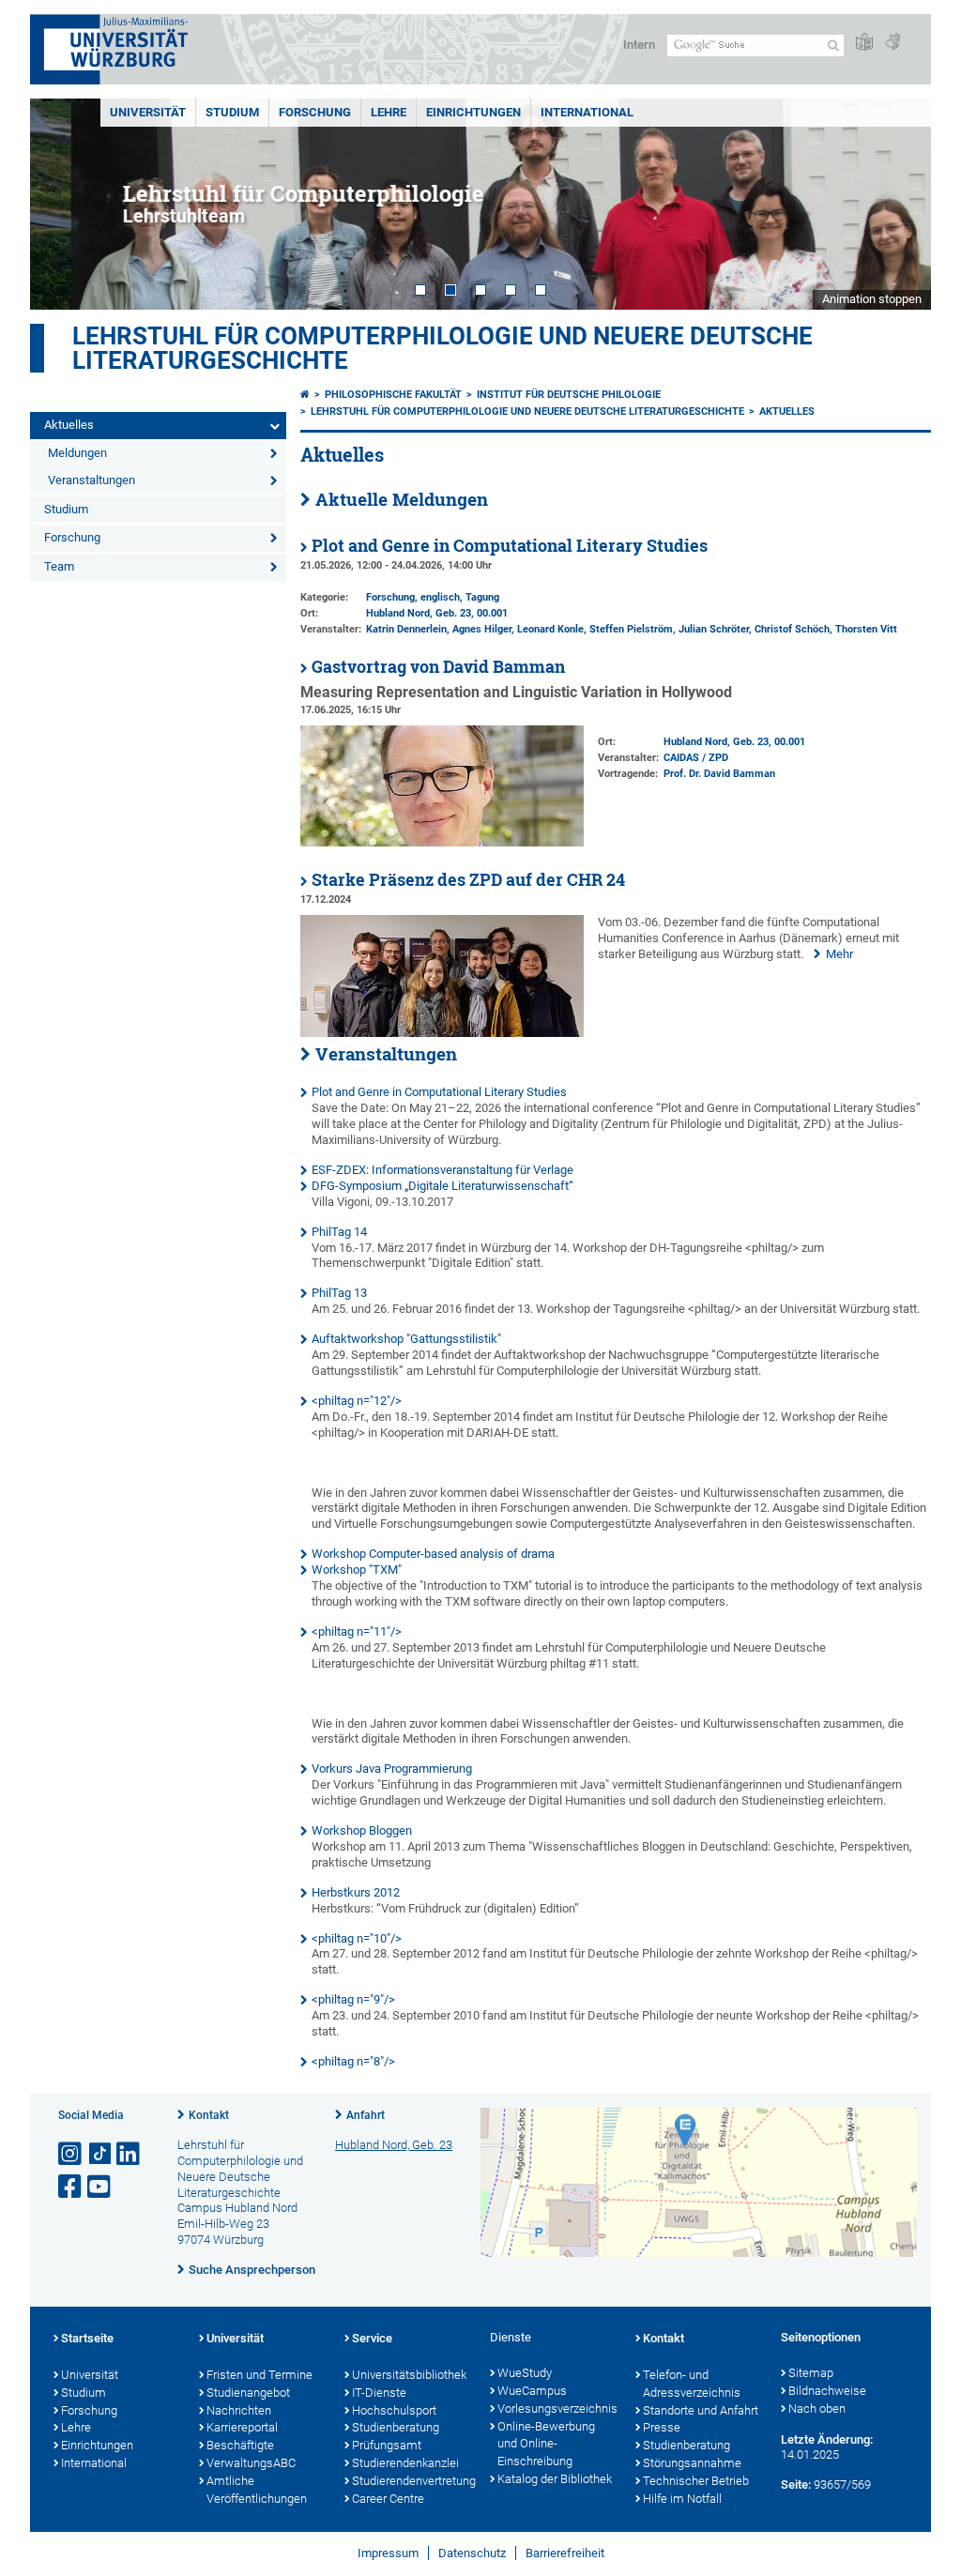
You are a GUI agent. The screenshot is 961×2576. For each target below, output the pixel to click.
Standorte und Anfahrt (701, 2410)
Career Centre (388, 2499)
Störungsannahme (692, 2463)
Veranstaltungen (92, 480)
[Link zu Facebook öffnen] (71, 2187)
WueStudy (525, 2373)
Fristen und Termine (259, 2375)
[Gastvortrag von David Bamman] (442, 842)
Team (59, 566)
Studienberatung (396, 2427)
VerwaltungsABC (251, 2463)
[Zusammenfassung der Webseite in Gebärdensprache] (892, 43)
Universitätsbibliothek (409, 2375)
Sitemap (811, 2373)
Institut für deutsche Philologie (569, 395)
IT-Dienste (379, 2393)
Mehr (839, 954)
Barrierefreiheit (565, 2553)
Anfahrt (366, 2115)
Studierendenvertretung (412, 2481)
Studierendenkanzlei (405, 2463)
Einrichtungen (473, 112)
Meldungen (77, 453)
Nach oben (817, 2408)
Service (372, 2338)
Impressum (388, 2553)
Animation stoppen (872, 299)
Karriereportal (242, 2427)
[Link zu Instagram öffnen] (71, 2154)
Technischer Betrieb (696, 2481)
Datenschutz (472, 2553)
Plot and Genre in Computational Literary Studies (510, 546)
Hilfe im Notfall (682, 2499)
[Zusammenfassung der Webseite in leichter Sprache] (864, 43)
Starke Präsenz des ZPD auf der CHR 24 (468, 880)
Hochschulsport (394, 2410)
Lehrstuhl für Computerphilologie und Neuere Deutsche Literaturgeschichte (442, 348)
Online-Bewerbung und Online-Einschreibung (546, 2444)
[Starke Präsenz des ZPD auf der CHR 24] (442, 1033)
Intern (639, 45)
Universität (148, 112)
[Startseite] (305, 395)
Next (898, 204)
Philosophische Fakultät (393, 395)
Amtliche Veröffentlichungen (257, 2490)
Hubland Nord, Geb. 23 (419, 613)
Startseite (87, 2338)
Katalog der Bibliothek (555, 2479)
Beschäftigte (240, 2445)
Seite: (796, 2485)
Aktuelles (69, 425)
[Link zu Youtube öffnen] (100, 2187)
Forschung (315, 112)
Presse (662, 2427)
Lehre (389, 112)
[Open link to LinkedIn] (130, 2154)
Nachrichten (239, 2410)
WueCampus (532, 2391)
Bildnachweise (827, 2391)
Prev (63, 204)
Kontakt (209, 2115)
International (587, 112)
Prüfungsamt (387, 2445)
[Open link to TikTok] (100, 2154)
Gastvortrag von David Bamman (438, 667)
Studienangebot (248, 2393)
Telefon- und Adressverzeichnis (692, 2384)
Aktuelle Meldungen (402, 499)
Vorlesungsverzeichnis (557, 2408)
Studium (232, 112)
